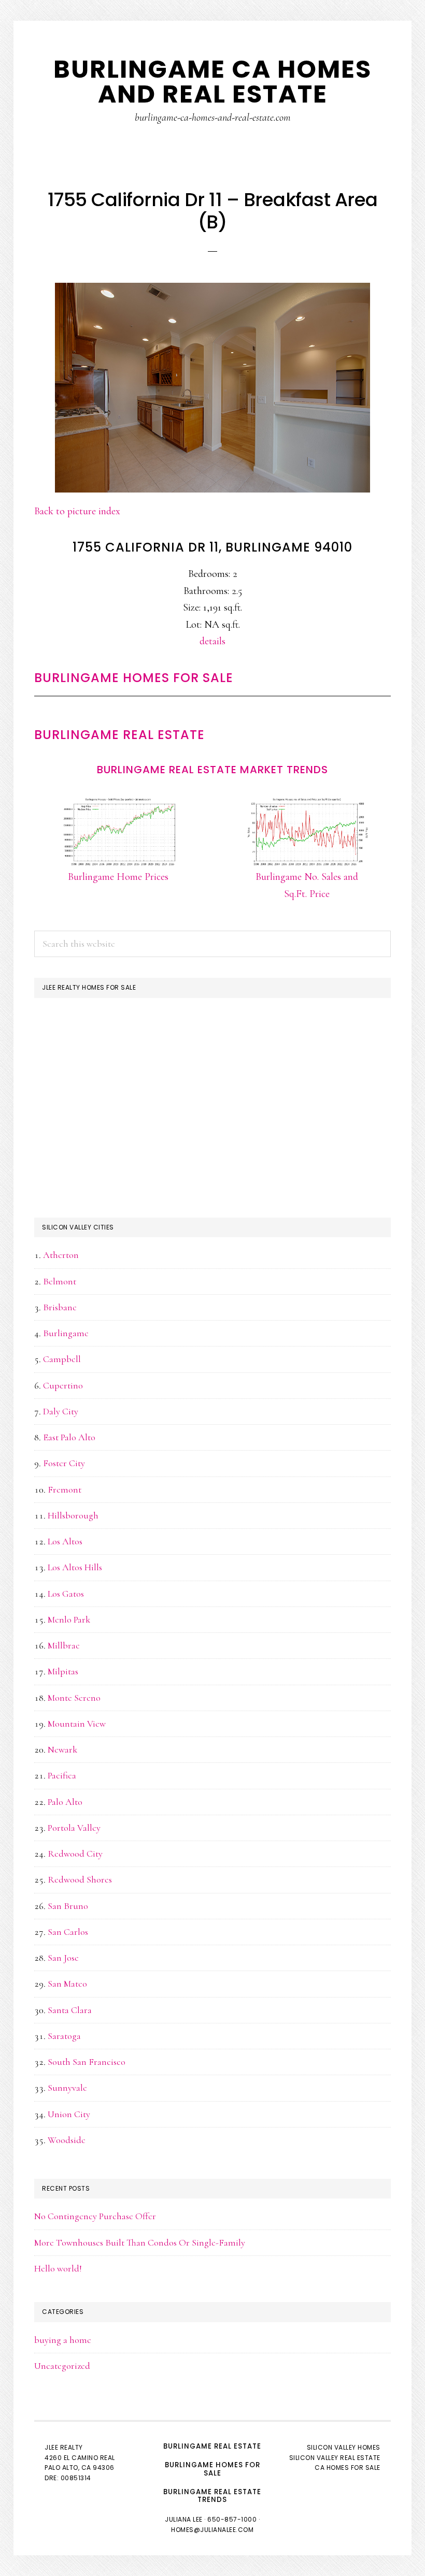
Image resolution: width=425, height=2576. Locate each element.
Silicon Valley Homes (344, 2447)
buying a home (63, 2340)
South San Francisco (87, 2062)
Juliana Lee (184, 2519)
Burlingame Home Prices (118, 877)
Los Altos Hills (75, 1567)
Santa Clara (70, 2010)
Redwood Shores (80, 1879)
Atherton (61, 1255)
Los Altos (65, 1541)
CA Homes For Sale (348, 2468)
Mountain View (77, 1724)
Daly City (61, 1411)
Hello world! (58, 2268)
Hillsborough (73, 1515)
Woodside (67, 2140)
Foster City (64, 1463)
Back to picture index (77, 511)
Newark (62, 1749)
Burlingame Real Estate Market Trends (212, 770)
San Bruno (68, 1906)
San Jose (63, 1958)
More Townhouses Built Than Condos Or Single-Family (140, 2242)
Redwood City (75, 1854)
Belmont (60, 1281)
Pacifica (62, 1775)
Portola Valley (74, 1828)
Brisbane (60, 1307)
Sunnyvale (67, 2088)
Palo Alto (65, 1802)
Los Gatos (66, 1594)
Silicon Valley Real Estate (335, 2458)
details (212, 641)
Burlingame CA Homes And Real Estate (212, 82)
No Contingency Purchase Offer (95, 2216)
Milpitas (63, 1671)
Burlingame (66, 1333)
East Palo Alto (69, 1437)
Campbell (62, 1359)
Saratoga (64, 2036)
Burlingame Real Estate (119, 735)
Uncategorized (62, 2366)
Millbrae (64, 1645)
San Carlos (68, 1932)
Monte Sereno (74, 1698)
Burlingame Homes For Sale (134, 678)
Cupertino (63, 1385)
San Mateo (67, 1984)
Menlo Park (69, 1619)
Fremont (65, 1489)
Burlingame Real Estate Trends (212, 2496)
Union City (69, 2114)
